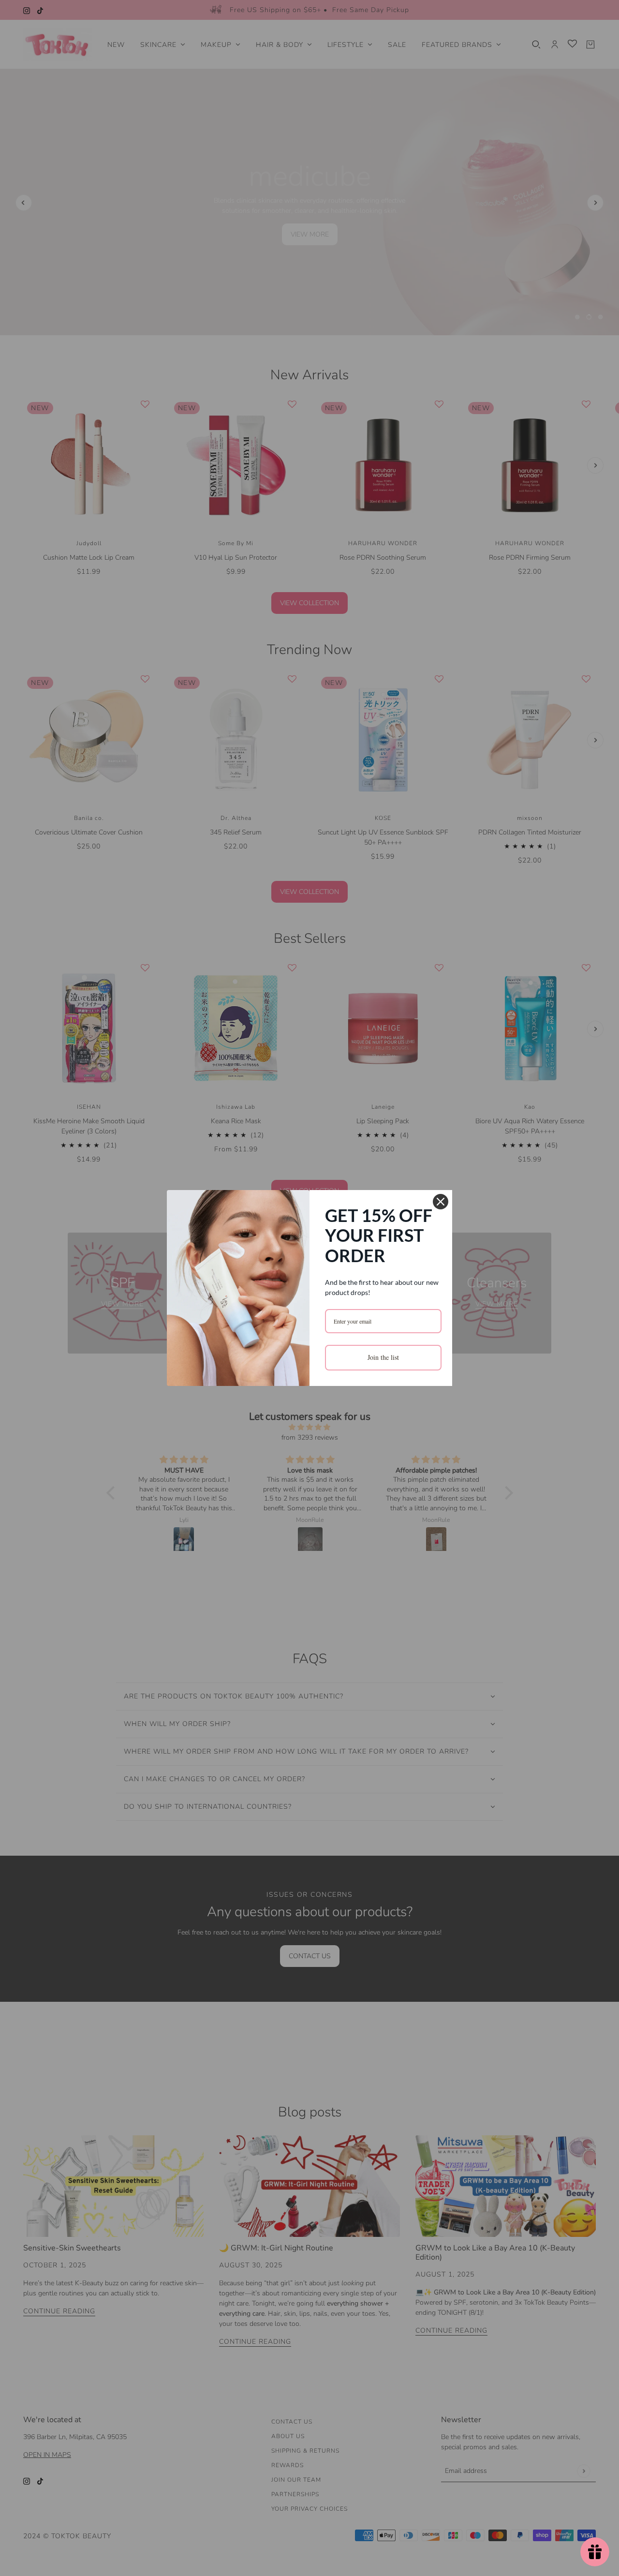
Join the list (383, 1357)
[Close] (441, 1202)
